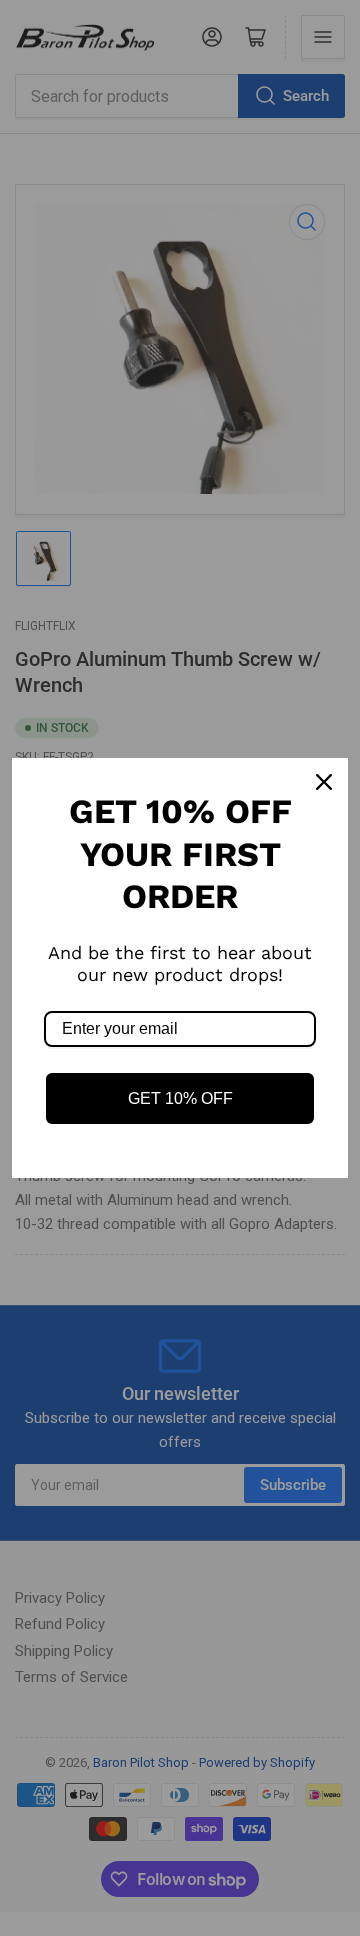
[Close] (324, 782)
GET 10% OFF (180, 1098)
